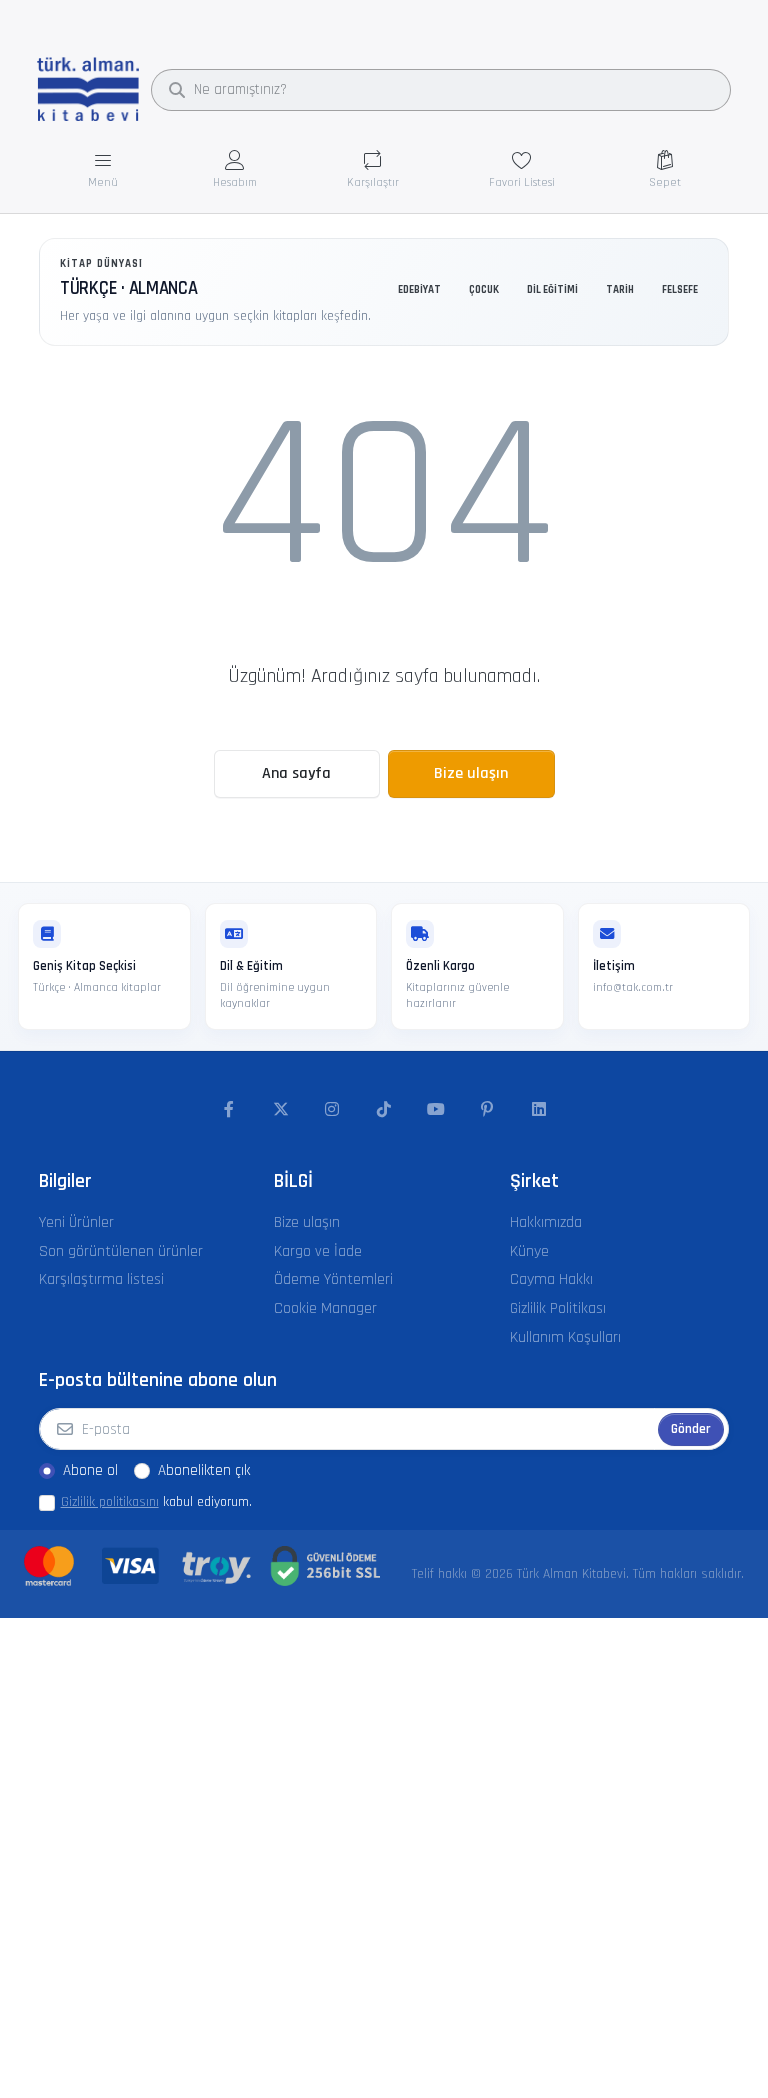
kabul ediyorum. (156, 1502)
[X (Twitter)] (281, 1110)
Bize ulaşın (471, 773)
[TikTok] (384, 1110)
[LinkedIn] (539, 1110)
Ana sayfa (296, 773)
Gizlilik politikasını (110, 1502)
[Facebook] (229, 1110)
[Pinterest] (487, 1110)
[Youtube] (436, 1110)
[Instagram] (333, 1110)
